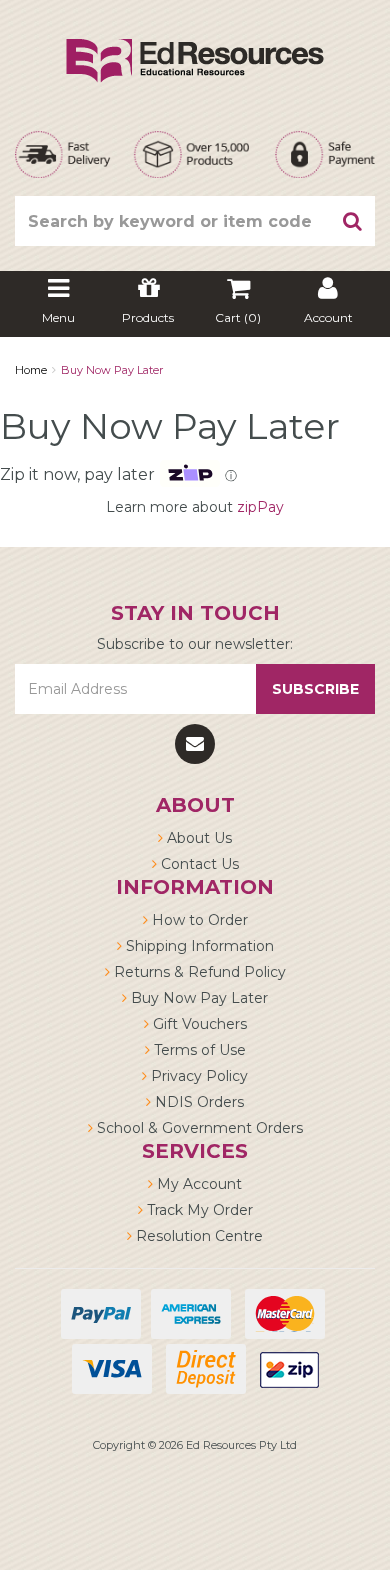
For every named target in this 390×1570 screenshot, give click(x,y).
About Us (197, 838)
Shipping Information (198, 946)
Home (31, 370)
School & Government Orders (198, 1128)
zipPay (260, 507)
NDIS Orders (197, 1102)
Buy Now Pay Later (112, 370)
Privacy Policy (197, 1076)
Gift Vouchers (198, 1024)
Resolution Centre (197, 1236)
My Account (197, 1184)
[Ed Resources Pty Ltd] (195, 43)
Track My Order (198, 1210)
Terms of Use (198, 1050)
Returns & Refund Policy (198, 972)
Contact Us (198, 864)
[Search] (353, 221)
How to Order (198, 920)
